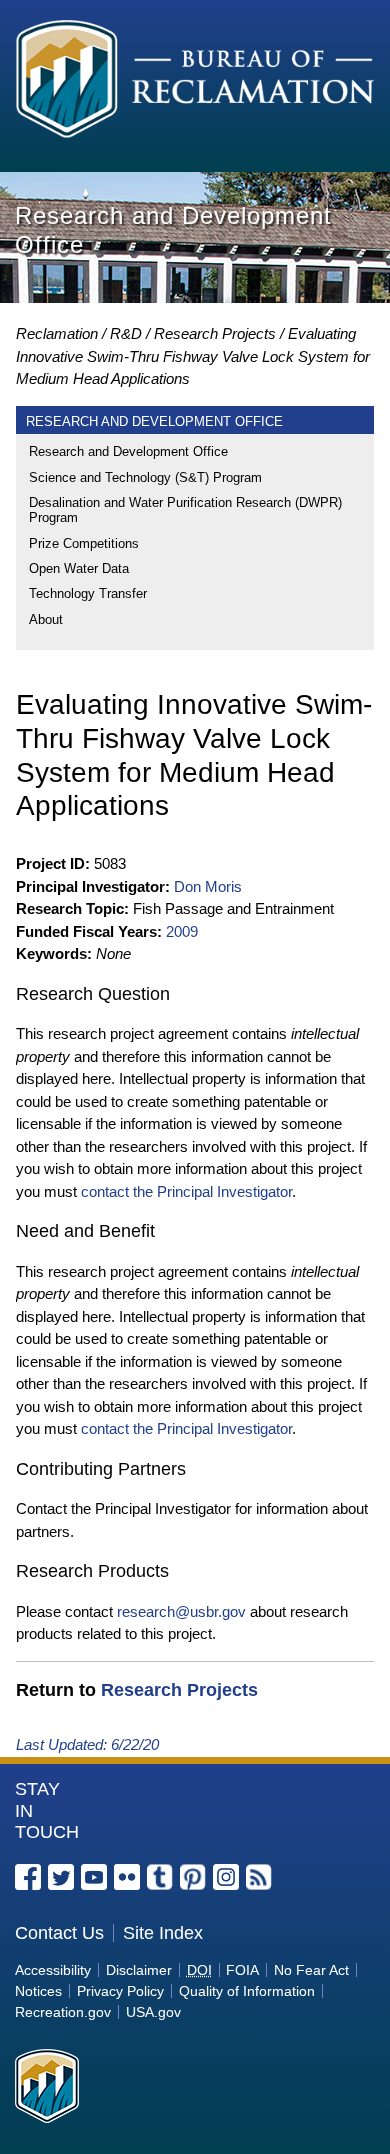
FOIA (242, 1970)
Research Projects (215, 333)
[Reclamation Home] (195, 82)
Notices (38, 1991)
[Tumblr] (160, 1877)
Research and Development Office (128, 451)
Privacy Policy (120, 1991)
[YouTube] (94, 1877)
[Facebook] (28, 1877)
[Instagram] (226, 1877)
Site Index (163, 1933)
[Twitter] (61, 1877)
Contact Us (59, 1933)
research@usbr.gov (181, 1611)
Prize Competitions (84, 543)
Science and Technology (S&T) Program (145, 477)
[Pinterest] (193, 1877)
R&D (126, 333)
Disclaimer (139, 1970)
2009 (182, 931)
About (46, 619)
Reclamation (57, 333)
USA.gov (153, 2012)
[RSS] (259, 1877)
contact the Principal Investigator (186, 1191)
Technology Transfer (88, 593)
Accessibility (53, 1970)
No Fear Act (311, 1970)
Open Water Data (79, 568)
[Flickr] (127, 1877)
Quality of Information (247, 1991)
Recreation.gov (63, 2012)
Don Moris (208, 886)
